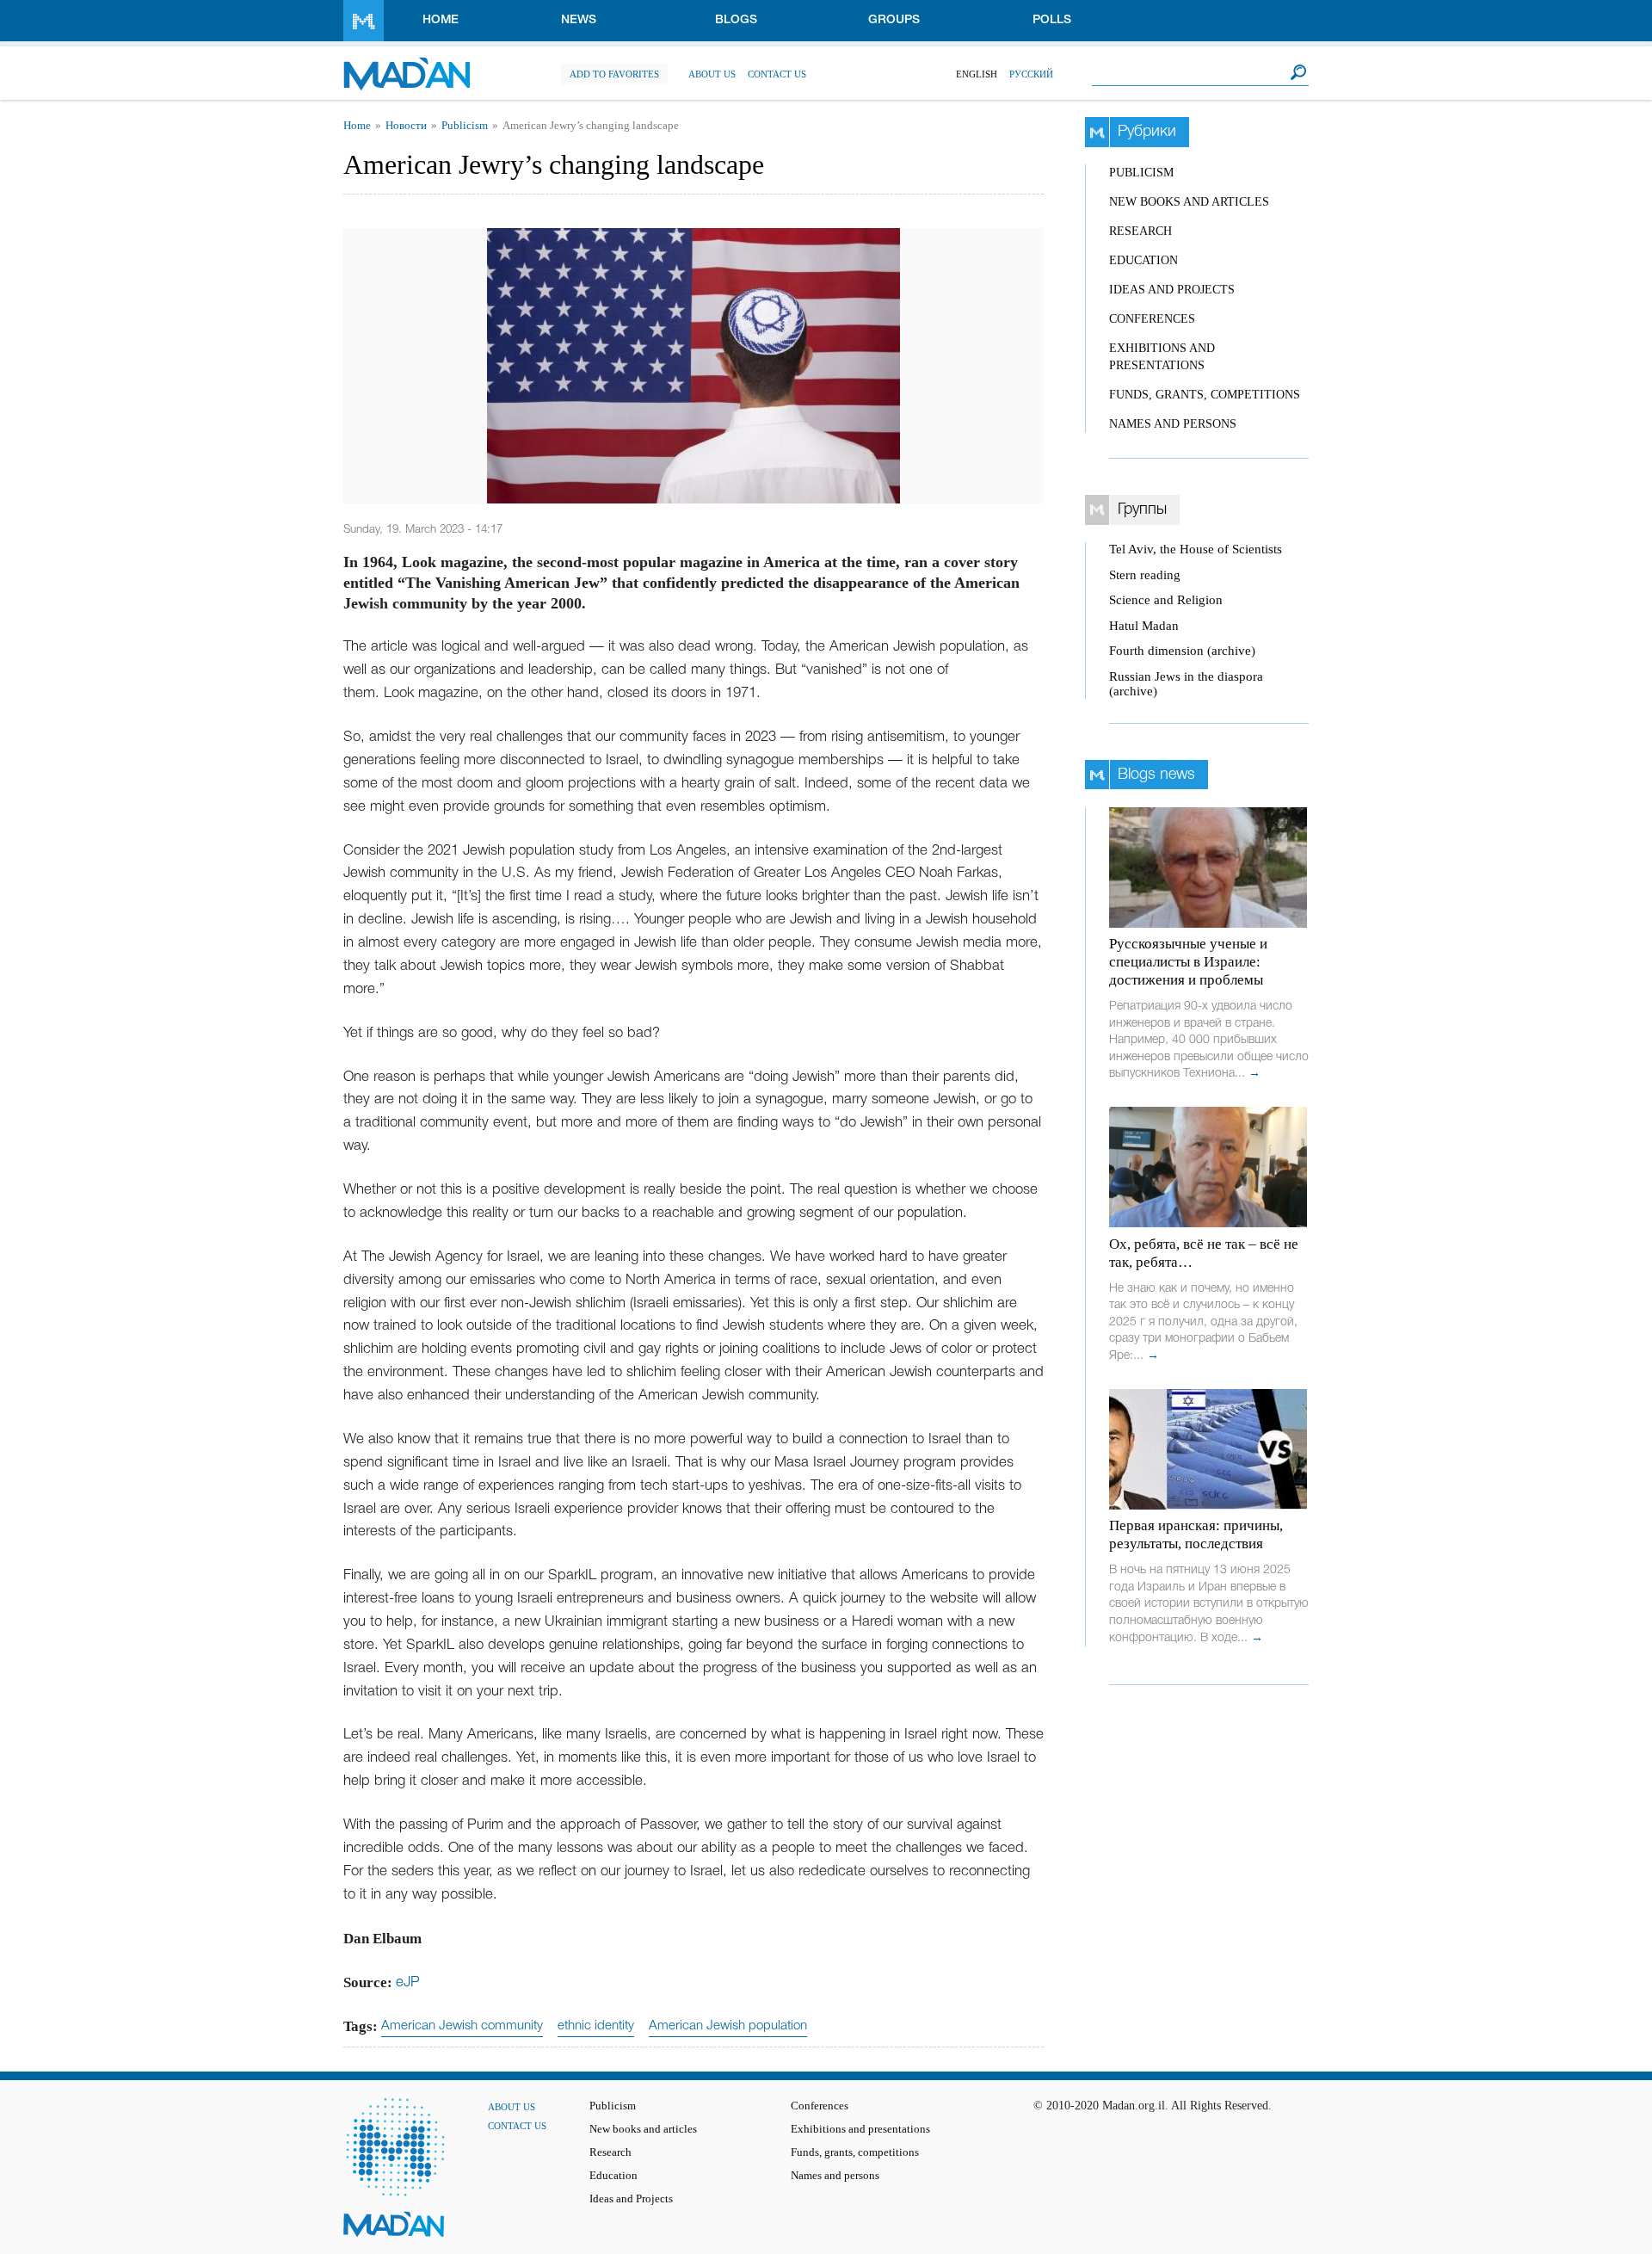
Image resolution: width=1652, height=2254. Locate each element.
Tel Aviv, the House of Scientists (1196, 549)
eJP (408, 1982)
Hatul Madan (1144, 626)
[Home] (407, 65)
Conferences (1152, 319)
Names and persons (1173, 424)
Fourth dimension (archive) (1182, 651)
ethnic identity (596, 2026)
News (579, 20)
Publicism (465, 126)
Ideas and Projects (1172, 290)
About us (712, 74)
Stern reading (1145, 575)
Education (1143, 260)
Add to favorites (614, 74)
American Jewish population (728, 2026)
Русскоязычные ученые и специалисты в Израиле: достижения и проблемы (1188, 962)
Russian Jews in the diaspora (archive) (1186, 684)
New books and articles (1189, 202)
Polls (1052, 20)
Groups (894, 20)
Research (1140, 231)
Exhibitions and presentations (860, 2129)
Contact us (777, 74)
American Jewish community (462, 2026)
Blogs (736, 20)
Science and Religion (1166, 600)
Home (441, 20)
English (977, 74)
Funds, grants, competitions (1205, 395)
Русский (1031, 74)
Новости (406, 126)
